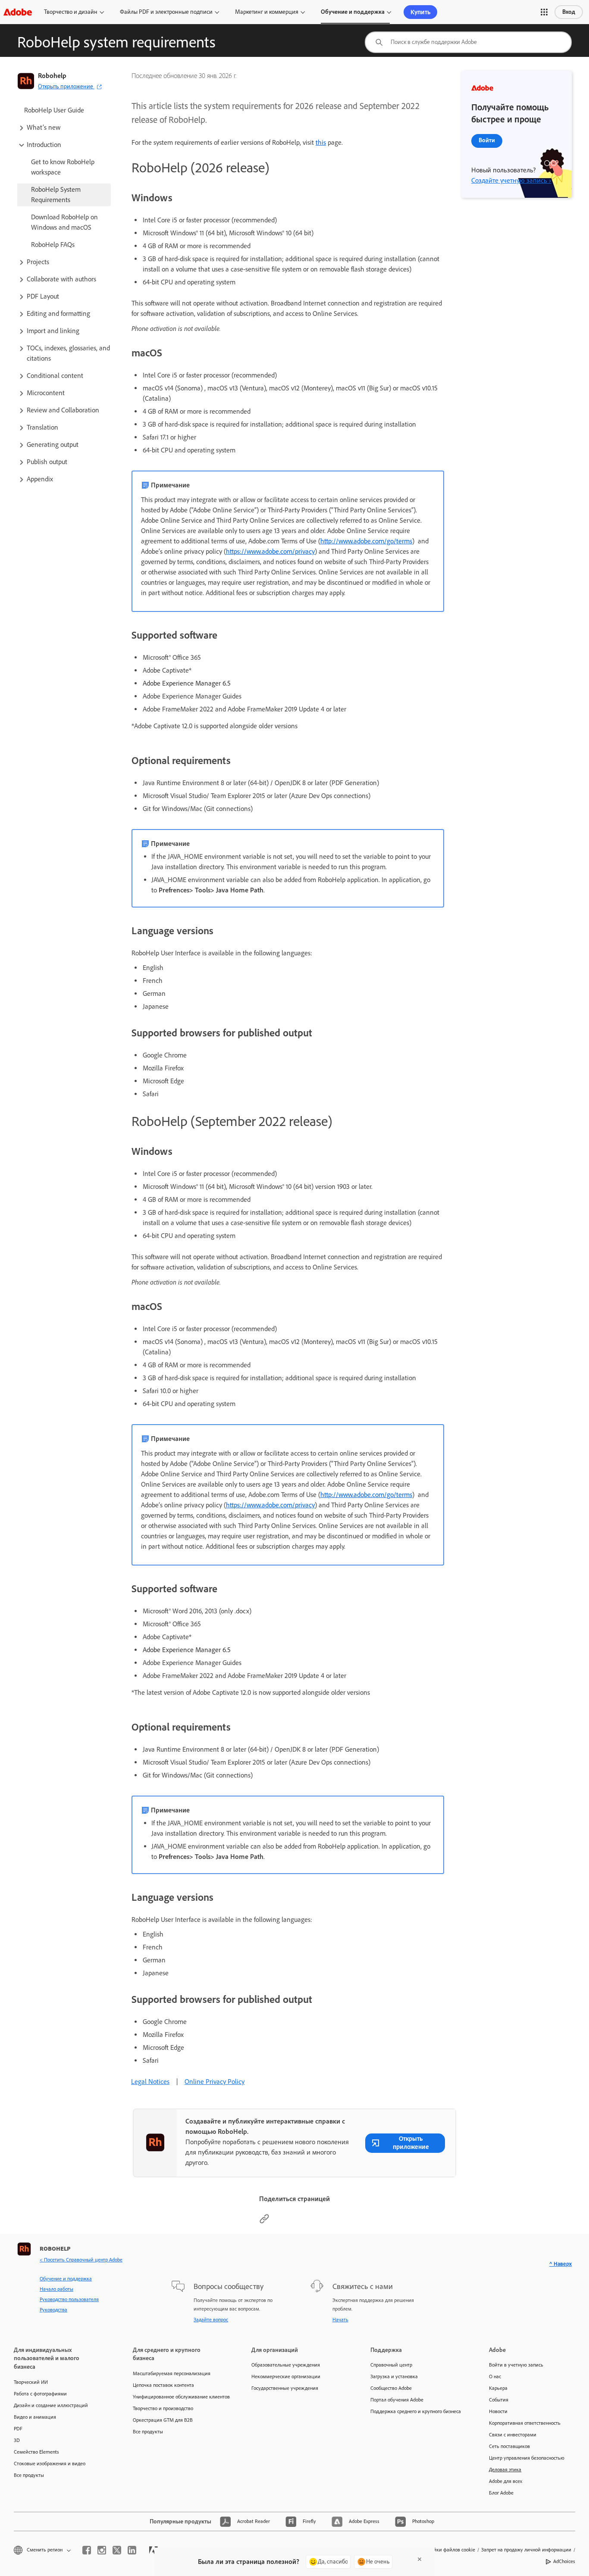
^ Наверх (561, 2264)
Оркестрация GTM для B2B (163, 2420)
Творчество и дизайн (71, 12)
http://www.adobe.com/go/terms (366, 541)
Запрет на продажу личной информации (526, 2550)
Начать (340, 2320)
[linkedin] (132, 2550)
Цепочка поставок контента (163, 2385)
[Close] (420, 2559)
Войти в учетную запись (516, 2365)
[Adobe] (18, 12)
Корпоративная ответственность (525, 2423)
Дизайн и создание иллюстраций (51, 2405)
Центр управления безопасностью (527, 2458)
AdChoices (564, 2561)
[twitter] (117, 2550)
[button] (544, 12)
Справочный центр (391, 2365)
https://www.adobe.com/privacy (270, 551)
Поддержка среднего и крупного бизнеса (416, 2411)
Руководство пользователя (69, 2299)
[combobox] (468, 42)
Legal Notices (150, 2082)
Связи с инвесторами (513, 2435)
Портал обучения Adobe (397, 2400)
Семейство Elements (36, 2452)
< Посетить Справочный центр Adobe (81, 2260)
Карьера (498, 2388)
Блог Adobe (501, 2493)
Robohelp (52, 76)
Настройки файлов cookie (446, 2550)
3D (17, 2440)
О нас (495, 2376)
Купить (420, 12)
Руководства (53, 2310)
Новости (498, 2411)
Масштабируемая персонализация (172, 2373)
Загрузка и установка (394, 2376)
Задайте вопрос (211, 2320)
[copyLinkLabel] (264, 2222)
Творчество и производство (163, 2408)
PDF (18, 2429)
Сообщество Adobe (391, 2388)
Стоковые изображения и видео (50, 2464)
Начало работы (56, 2289)
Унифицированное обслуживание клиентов (179, 2397)
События (499, 2400)
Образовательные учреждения (286, 2365)
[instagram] (102, 2550)
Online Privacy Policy (215, 2082)
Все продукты (29, 2475)
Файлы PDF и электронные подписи (166, 12)
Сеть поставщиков (509, 2446)
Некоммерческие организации (286, 2376)
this (321, 142)
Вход (569, 12)
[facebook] (87, 2550)
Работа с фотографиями (40, 2394)
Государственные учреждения (285, 2388)
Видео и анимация (35, 2417)
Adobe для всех (506, 2481)
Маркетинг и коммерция (267, 12)
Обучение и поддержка (353, 12)
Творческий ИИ (31, 2382)
